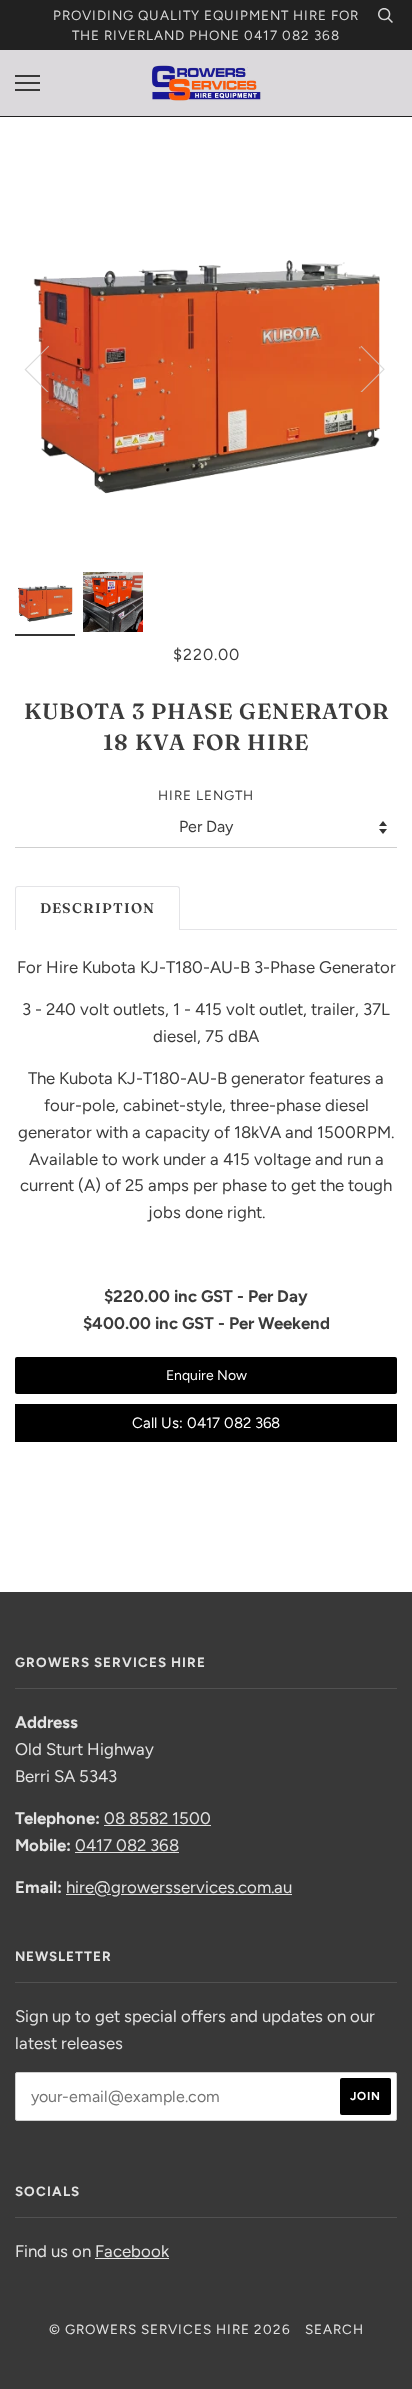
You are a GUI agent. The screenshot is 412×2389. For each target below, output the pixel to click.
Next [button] (360, 368)
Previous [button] (49, 368)
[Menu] (27, 83)
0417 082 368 (127, 1845)
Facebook (132, 2251)
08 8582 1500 (157, 1818)
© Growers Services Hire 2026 (170, 2329)
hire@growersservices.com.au (179, 1887)
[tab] (97, 908)
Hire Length (206, 795)
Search (334, 2329)
